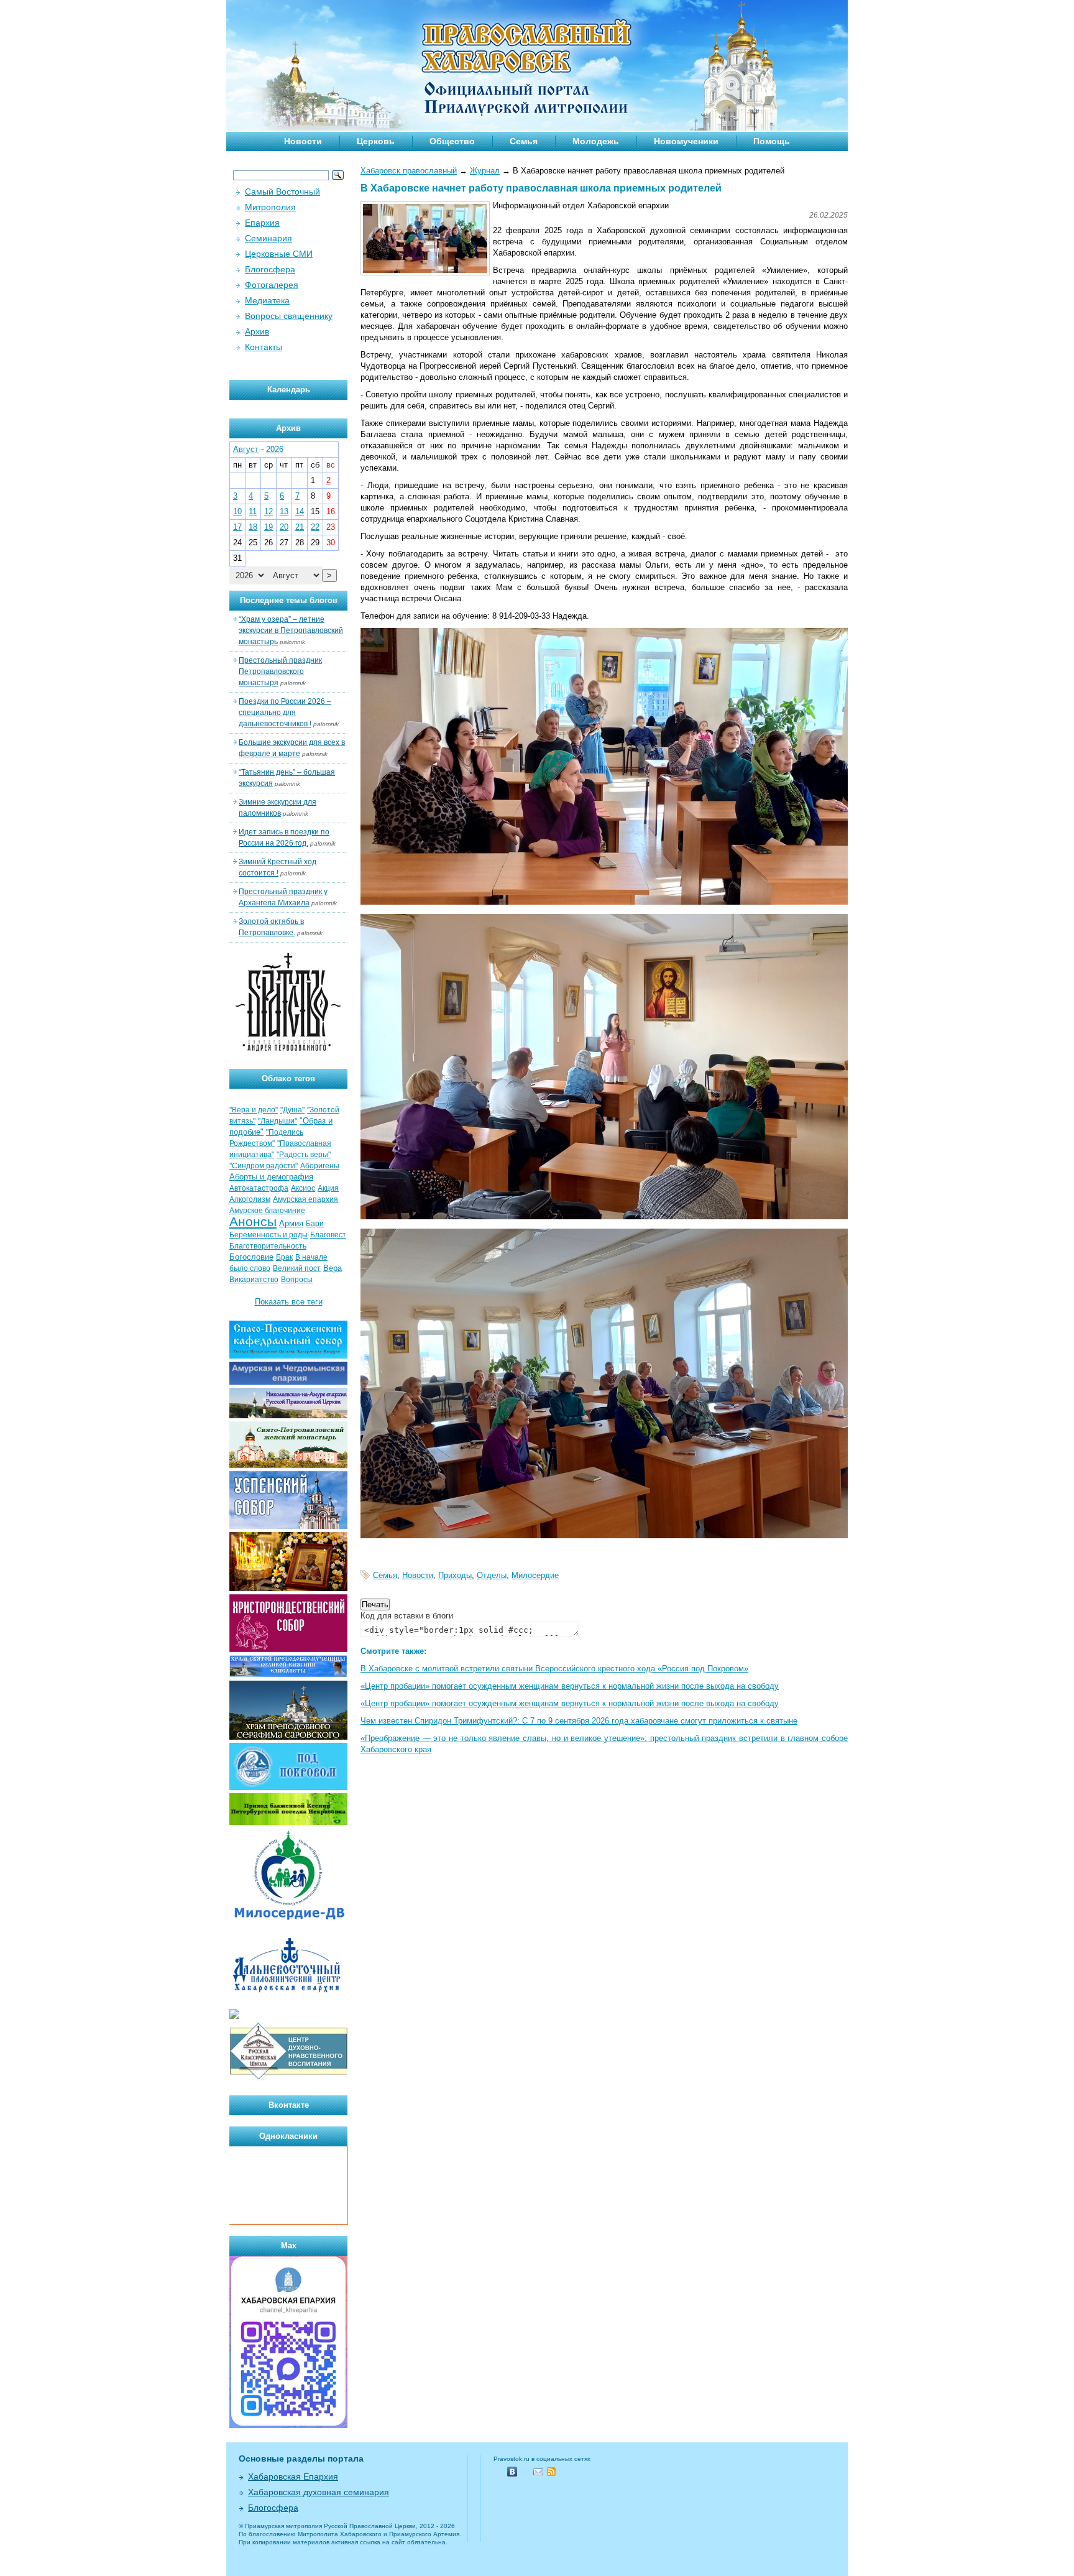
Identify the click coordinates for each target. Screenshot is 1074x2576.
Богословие (251, 1257)
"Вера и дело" (254, 1110)
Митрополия (270, 207)
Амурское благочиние (267, 1211)
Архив (257, 331)
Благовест (328, 1235)
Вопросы (297, 1280)
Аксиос (303, 1188)
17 (237, 527)
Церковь (376, 141)
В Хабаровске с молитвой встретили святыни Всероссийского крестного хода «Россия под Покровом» (554, 1669)
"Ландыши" (278, 1121)
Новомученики (686, 141)
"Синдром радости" (264, 1166)
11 (253, 511)
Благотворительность (268, 1246)
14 (300, 511)
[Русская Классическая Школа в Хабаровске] (288, 2078)
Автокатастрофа (259, 1188)
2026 (275, 449)
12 (268, 511)
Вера (333, 1268)
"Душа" (292, 1110)
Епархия (262, 223)
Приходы (455, 1575)
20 (284, 527)
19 (268, 527)
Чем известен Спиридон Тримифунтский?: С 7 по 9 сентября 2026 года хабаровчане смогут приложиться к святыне (579, 1721)
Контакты (264, 347)
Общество (452, 141)
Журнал (485, 171)
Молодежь (596, 141)
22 (315, 527)
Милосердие (535, 1575)
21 (300, 527)
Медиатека (267, 300)
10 (237, 511)
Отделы (492, 1575)
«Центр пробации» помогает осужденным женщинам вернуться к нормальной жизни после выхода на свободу (570, 1686)
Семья (524, 141)
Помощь (772, 141)
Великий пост (297, 1268)
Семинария (268, 238)
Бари (315, 1224)
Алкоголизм (250, 1199)
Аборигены (320, 1166)
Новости (303, 141)
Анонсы (253, 1222)
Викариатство (254, 1280)
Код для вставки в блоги (407, 1616)
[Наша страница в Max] (288, 2425)
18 (253, 527)
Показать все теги (289, 1302)
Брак (284, 1257)
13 (284, 511)
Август (246, 449)
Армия (291, 1223)
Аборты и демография (271, 1177)
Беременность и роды (268, 1235)
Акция (328, 1188)
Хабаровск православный (409, 171)
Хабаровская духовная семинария (319, 2492)
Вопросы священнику (289, 316)
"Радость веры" (304, 1155)
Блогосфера (270, 269)
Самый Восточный (282, 192)
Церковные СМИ (279, 254)
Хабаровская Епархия (293, 2477)
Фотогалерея (272, 285)
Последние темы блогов (289, 600)
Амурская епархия (305, 1199)
